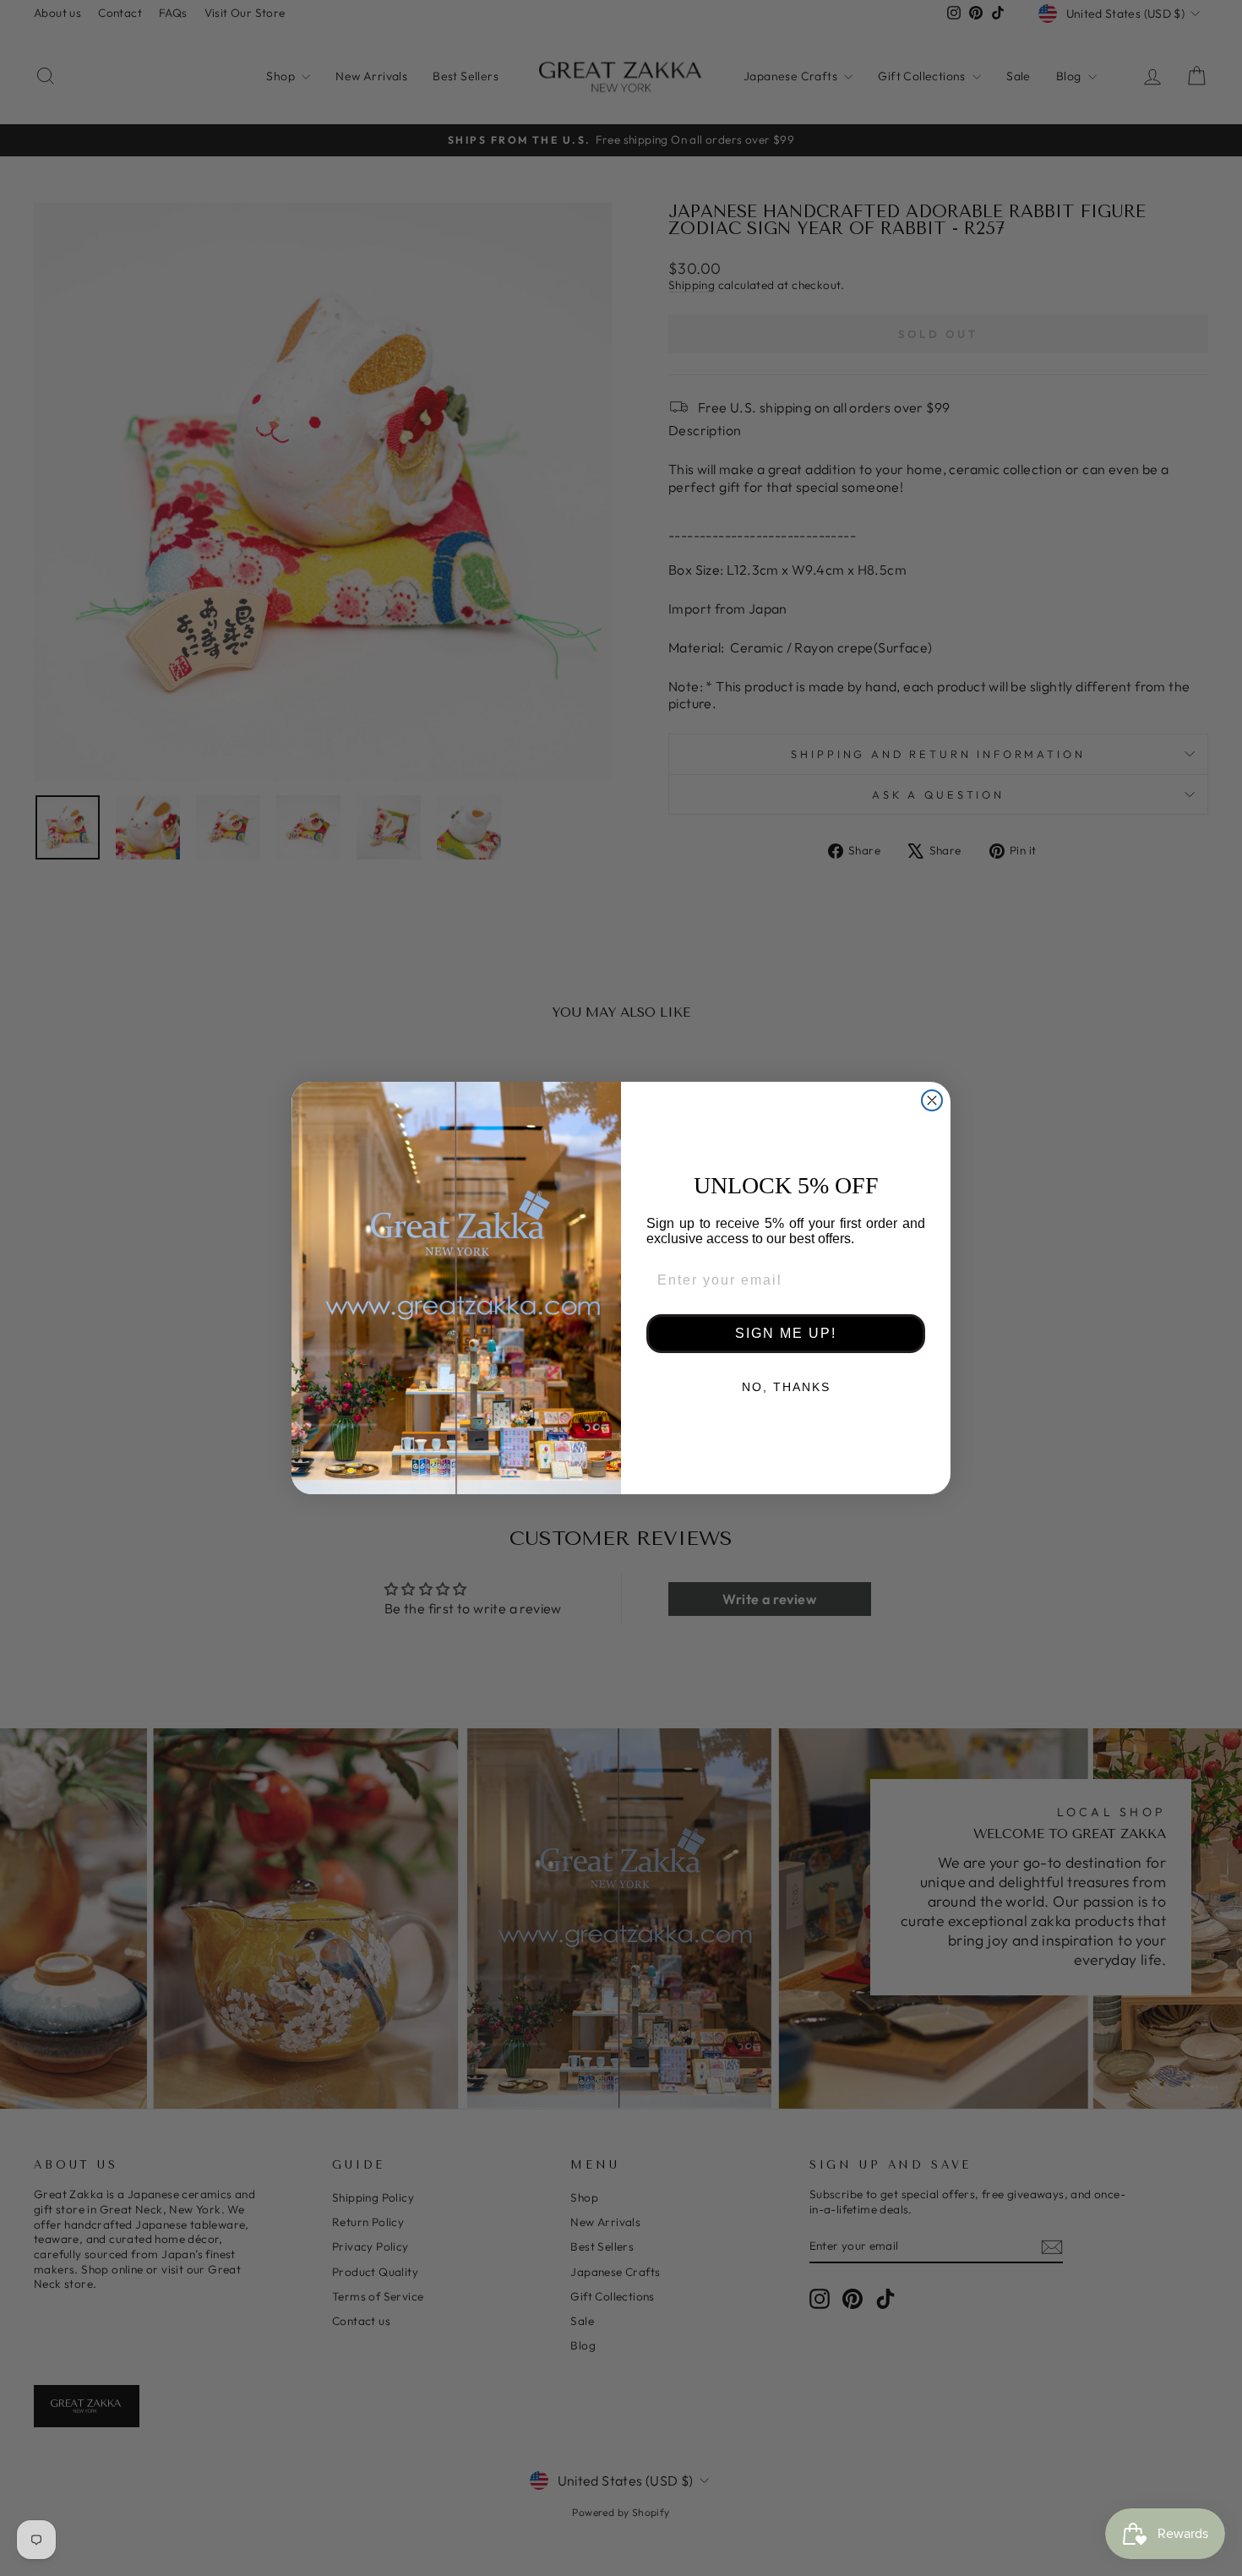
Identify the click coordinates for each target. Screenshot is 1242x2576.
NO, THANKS (786, 1387)
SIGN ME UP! (786, 1333)
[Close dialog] (932, 1100)
